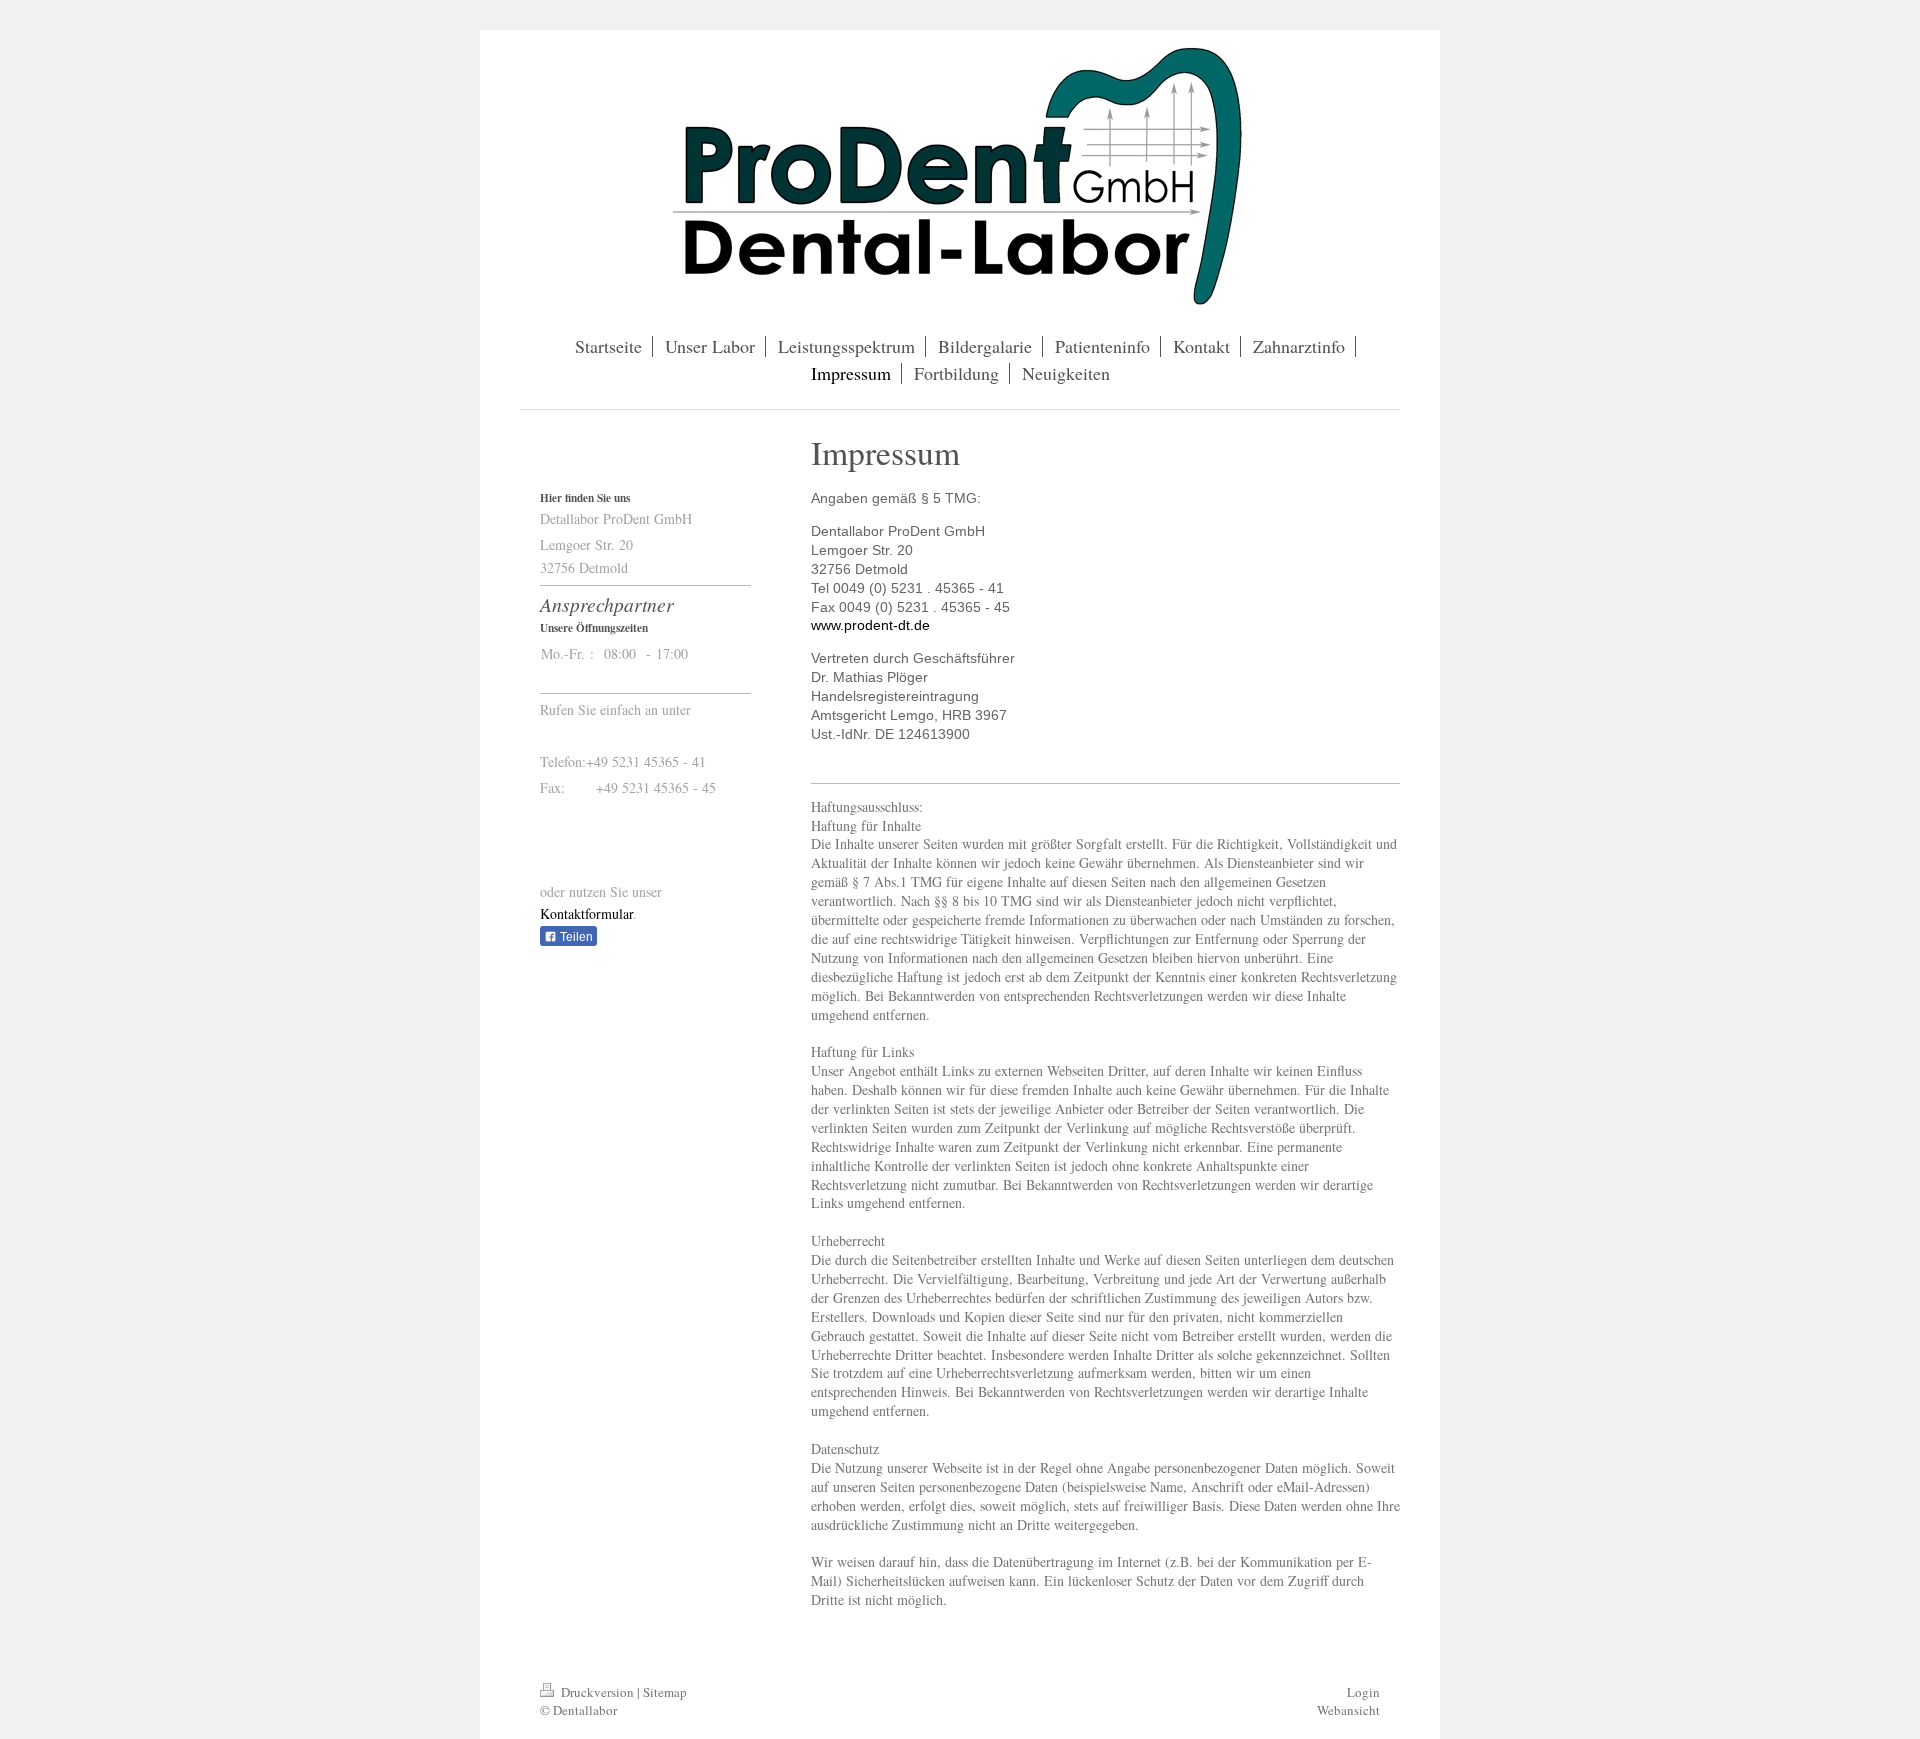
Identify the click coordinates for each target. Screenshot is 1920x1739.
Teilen (575, 937)
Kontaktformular (586, 913)
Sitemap (665, 1692)
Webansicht (1348, 1710)
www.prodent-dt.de (870, 625)
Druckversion (597, 1692)
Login (1363, 1692)
